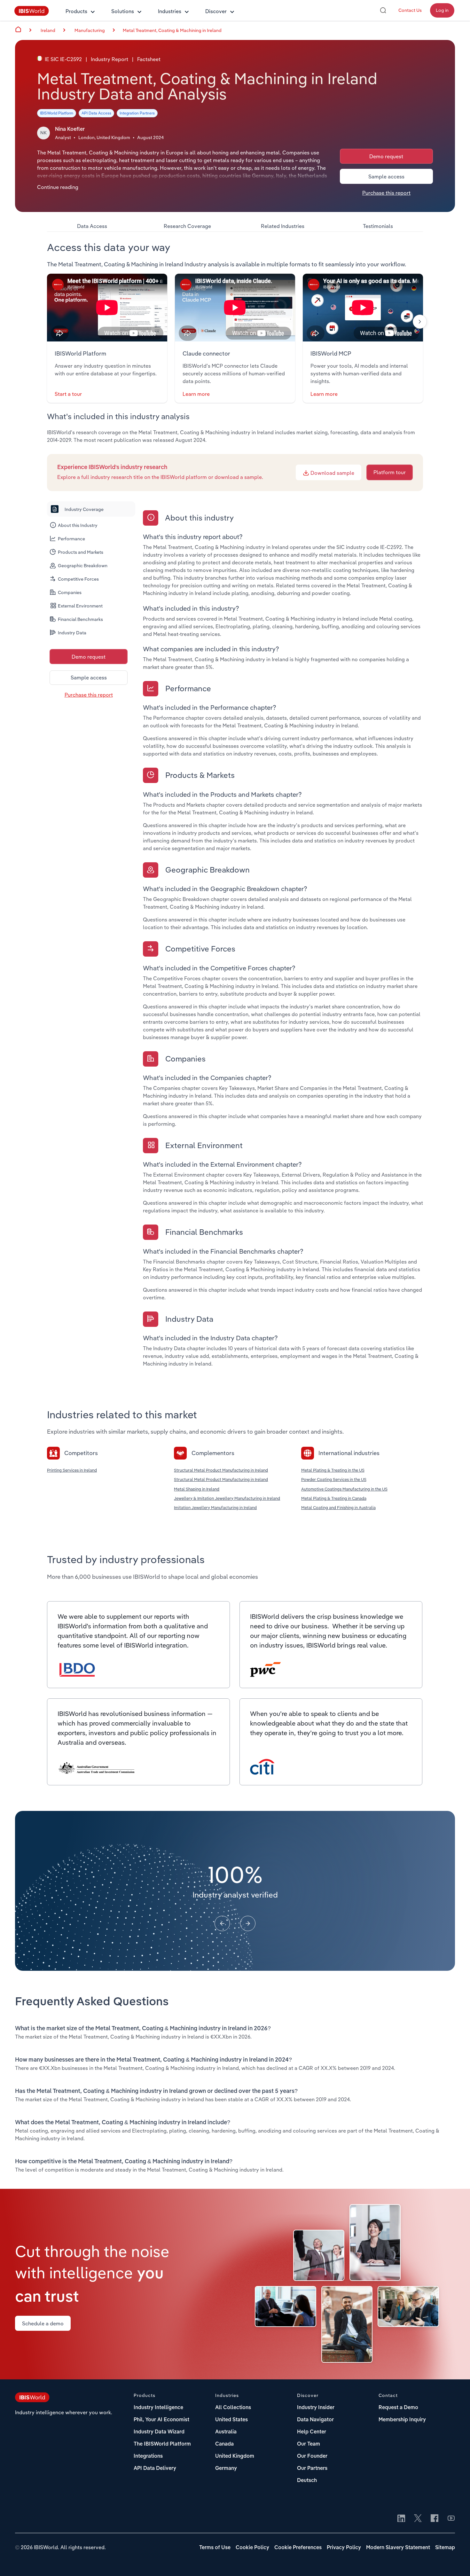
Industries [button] (170, 11)
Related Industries (283, 226)
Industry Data (72, 633)
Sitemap (445, 2548)
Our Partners (312, 2469)
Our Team (309, 2444)
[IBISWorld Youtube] (451, 2519)
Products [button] (76, 11)
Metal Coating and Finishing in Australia (338, 1507)
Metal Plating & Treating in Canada (334, 1498)
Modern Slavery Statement (398, 2548)
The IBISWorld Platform (162, 2444)
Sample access (386, 176)
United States (231, 2420)
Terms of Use (215, 2548)
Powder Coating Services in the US (334, 1479)
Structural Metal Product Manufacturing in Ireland (221, 1470)
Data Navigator (315, 2420)
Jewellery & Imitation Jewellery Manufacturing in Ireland (227, 1498)
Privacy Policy (344, 2548)
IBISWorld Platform (57, 113)
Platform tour (390, 472)
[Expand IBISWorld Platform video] (107, 308)
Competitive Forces (78, 579)
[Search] (383, 10)
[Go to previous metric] (222, 1923)
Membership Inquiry (402, 2420)
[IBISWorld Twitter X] (418, 2519)
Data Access (92, 226)
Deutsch (307, 2481)
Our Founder (312, 2456)
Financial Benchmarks (80, 619)
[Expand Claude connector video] (235, 308)
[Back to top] (456, 2562)
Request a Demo (398, 2408)
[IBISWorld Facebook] (435, 2519)
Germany (226, 2469)
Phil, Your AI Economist (161, 2420)
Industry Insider (316, 2408)
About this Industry (78, 525)
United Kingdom (235, 2456)
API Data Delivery (155, 2469)
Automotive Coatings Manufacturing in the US (344, 1489)
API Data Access (96, 113)
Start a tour (68, 394)
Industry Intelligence (158, 2408)
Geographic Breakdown (83, 566)
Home (18, 29)
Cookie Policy (252, 2548)
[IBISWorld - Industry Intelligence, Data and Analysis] (32, 14)
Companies (70, 592)
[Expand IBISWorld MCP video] (363, 308)
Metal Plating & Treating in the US (333, 1470)
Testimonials (378, 226)
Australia (226, 2432)
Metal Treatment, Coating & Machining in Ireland (172, 30)
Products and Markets (81, 552)
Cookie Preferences (298, 2548)
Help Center (312, 2432)
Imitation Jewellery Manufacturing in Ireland (215, 1507)
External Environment (80, 606)
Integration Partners (137, 113)
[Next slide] (420, 322)
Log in (442, 10)
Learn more (196, 394)
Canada (224, 2444)
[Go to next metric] (248, 1923)
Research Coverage (187, 226)
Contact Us (410, 10)
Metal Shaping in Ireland (197, 1489)
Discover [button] (216, 11)
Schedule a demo (43, 2323)
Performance (71, 539)
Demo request (386, 156)
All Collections (233, 2408)
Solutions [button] (123, 11)
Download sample (332, 473)
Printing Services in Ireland (72, 1470)
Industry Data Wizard (159, 2432)
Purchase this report (386, 193)
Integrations (148, 2456)
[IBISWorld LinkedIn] (401, 2519)
